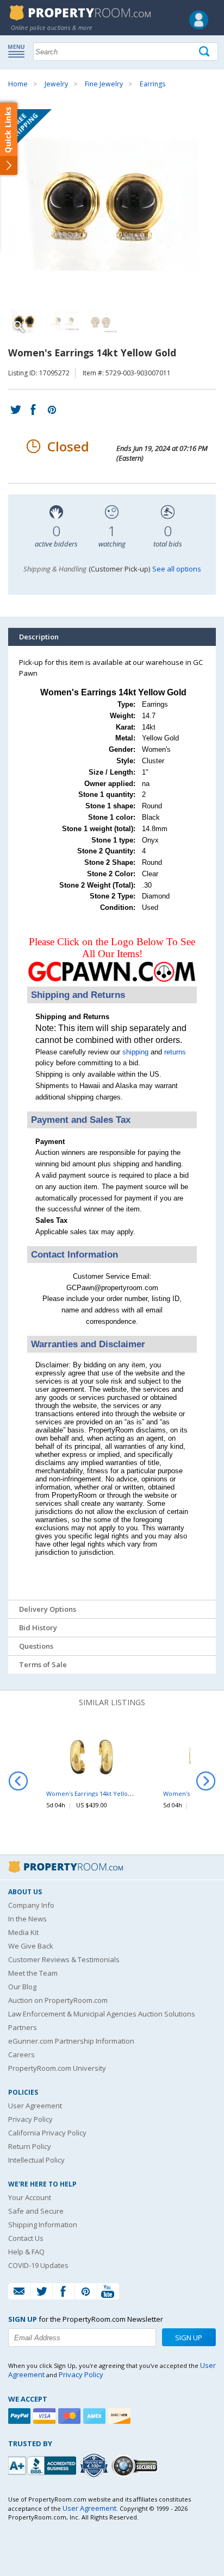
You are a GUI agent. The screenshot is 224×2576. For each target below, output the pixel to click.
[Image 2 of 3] (63, 321)
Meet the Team (33, 1973)
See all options (177, 569)
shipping (135, 1052)
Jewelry (56, 84)
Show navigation (19, 51)
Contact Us (26, 2238)
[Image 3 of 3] (101, 321)
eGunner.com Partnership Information (71, 2041)
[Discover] (121, 2416)
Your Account (30, 2197)
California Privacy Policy (47, 2133)
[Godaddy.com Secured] (136, 2465)
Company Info (31, 1905)
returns (175, 1052)
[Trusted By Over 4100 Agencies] (95, 2466)
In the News (27, 1919)
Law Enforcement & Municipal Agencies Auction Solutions (102, 2014)
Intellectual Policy (36, 2160)
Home (18, 84)
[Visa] (46, 2416)
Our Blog (22, 1987)
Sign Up (189, 2338)
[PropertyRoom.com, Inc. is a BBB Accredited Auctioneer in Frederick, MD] (43, 2464)
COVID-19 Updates (38, 2265)
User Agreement (35, 2106)
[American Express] (96, 2416)
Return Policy (30, 2146)
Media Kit (23, 1932)
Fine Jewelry (104, 84)
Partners (23, 2027)
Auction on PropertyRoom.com (58, 2000)
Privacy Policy (30, 2119)
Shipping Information (43, 2225)
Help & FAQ (26, 2252)
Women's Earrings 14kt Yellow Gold (97, 1793)
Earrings (153, 84)
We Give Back (31, 1946)
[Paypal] (21, 2416)
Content (11, 138)
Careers (21, 2054)
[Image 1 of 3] (112, 204)
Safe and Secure (36, 2211)
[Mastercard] (71, 2416)
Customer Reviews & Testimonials (64, 1959)
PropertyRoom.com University (57, 2068)
